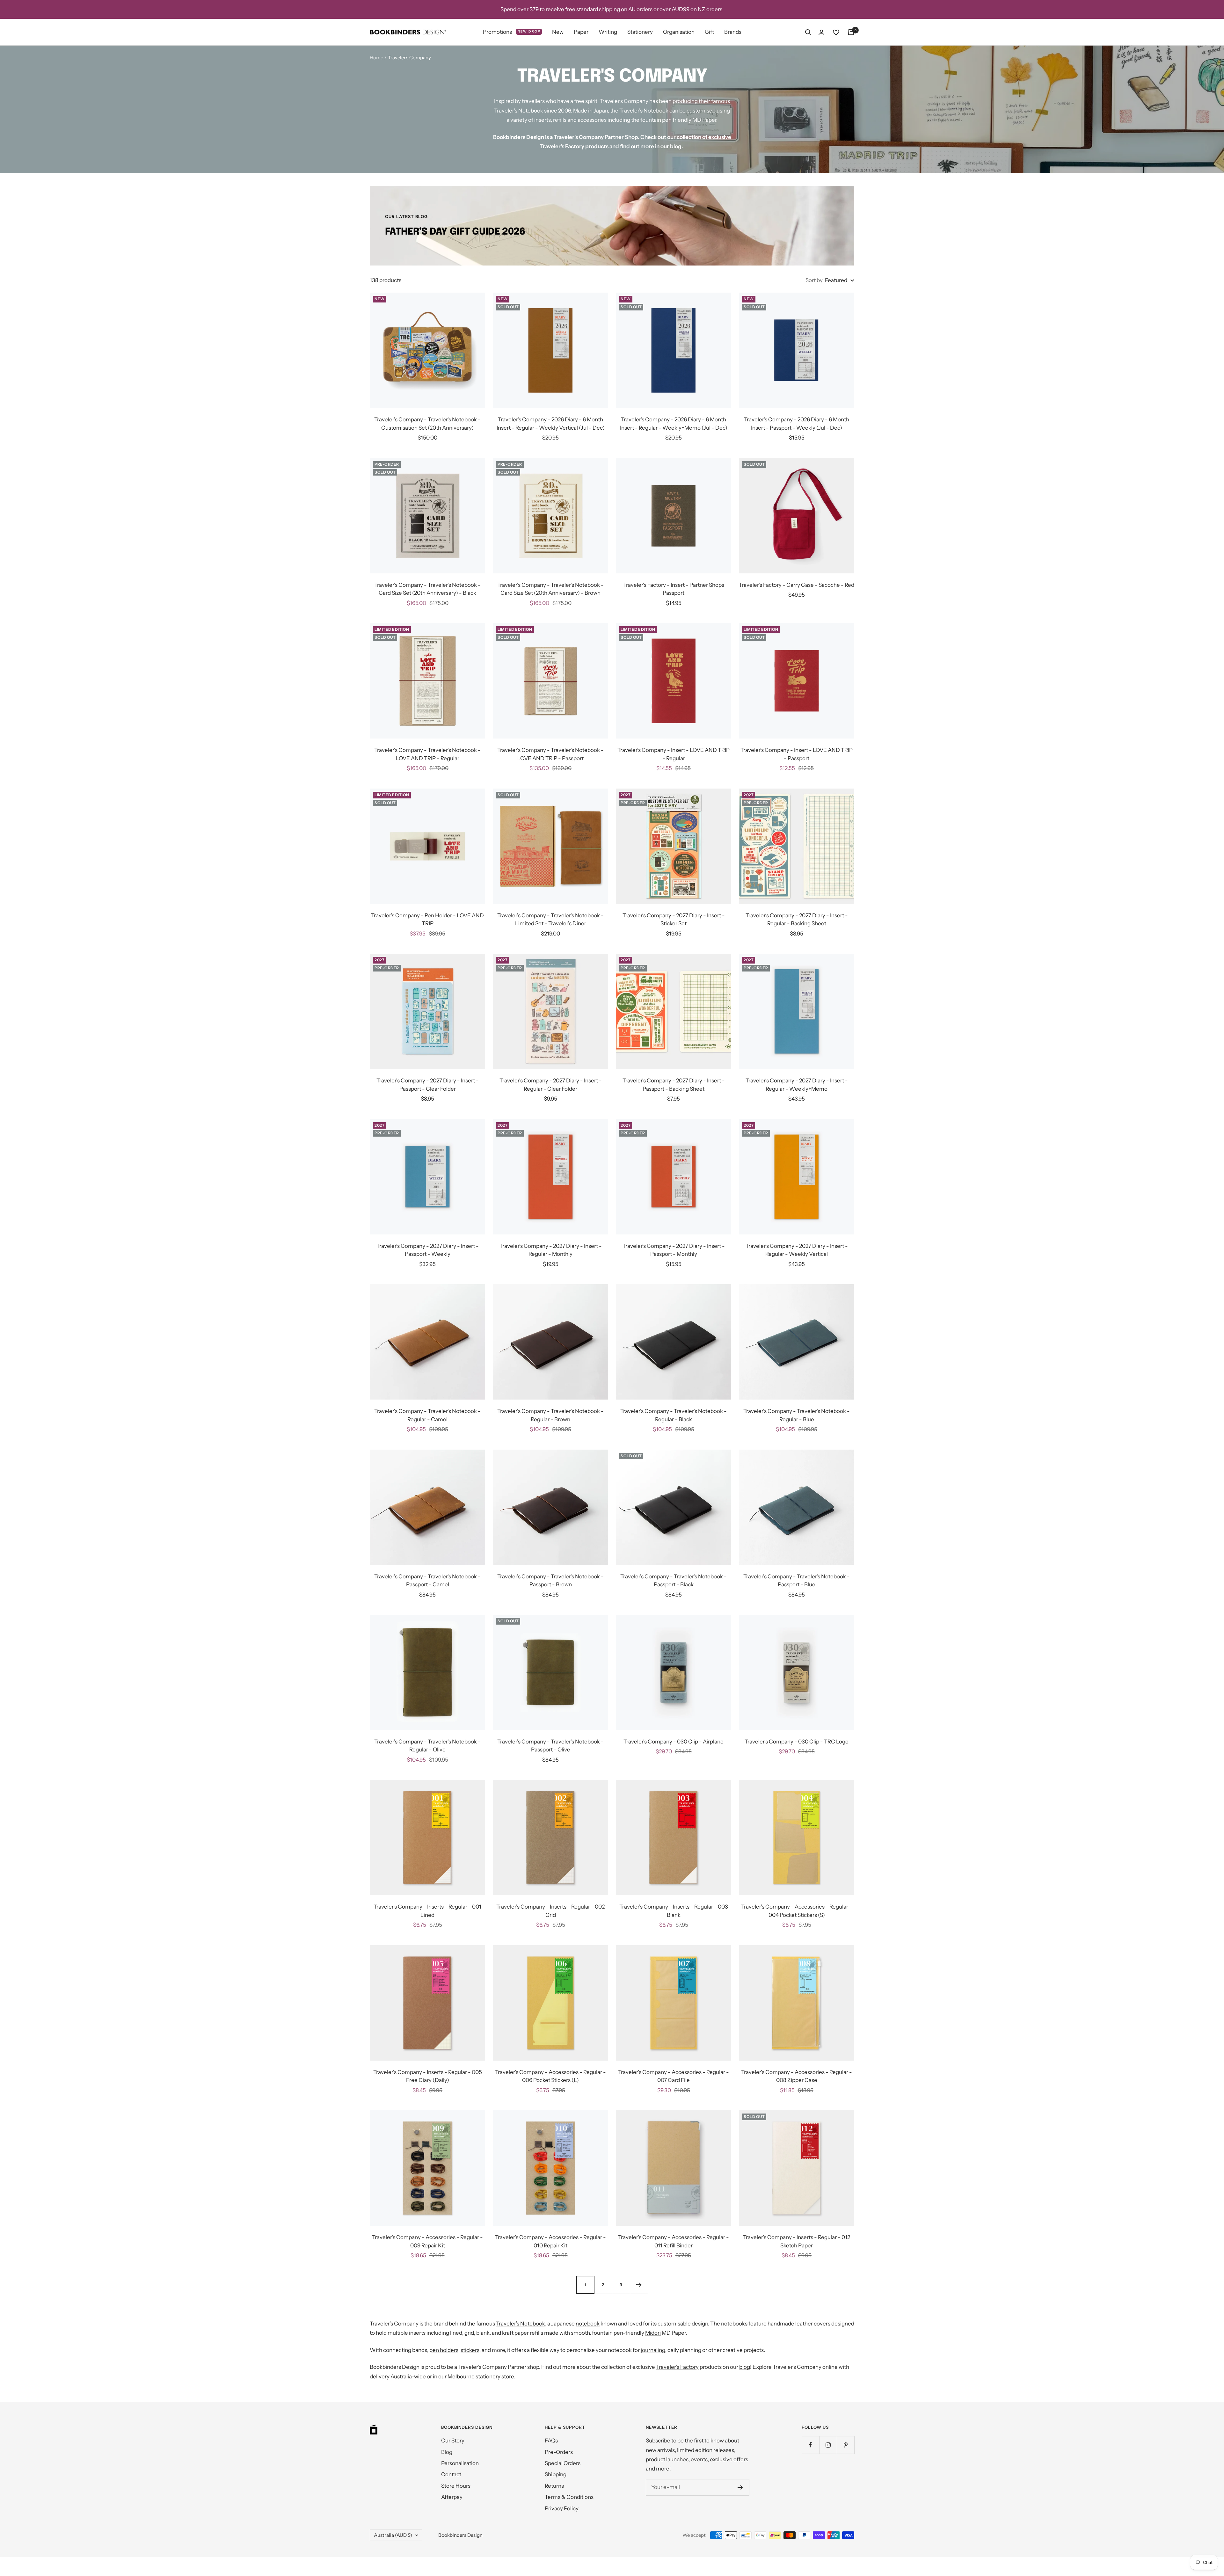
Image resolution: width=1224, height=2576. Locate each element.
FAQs (551, 2441)
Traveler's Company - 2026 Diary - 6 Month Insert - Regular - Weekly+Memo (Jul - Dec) (674, 424)
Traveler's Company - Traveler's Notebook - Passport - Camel (427, 1581)
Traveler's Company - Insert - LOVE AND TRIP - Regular (674, 754)
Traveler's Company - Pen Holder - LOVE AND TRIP (427, 920)
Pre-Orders (559, 2452)
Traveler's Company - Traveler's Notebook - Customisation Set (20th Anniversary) (427, 424)
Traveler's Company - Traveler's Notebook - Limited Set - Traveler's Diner (550, 920)
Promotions (512, 32)
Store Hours (456, 2486)
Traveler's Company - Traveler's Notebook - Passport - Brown (550, 1581)
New (558, 32)
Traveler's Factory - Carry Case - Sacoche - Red (797, 585)
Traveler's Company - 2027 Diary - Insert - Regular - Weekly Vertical (797, 1250)
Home (376, 58)
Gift (709, 32)
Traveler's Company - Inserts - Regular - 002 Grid (550, 1911)
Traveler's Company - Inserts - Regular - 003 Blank (674, 1911)
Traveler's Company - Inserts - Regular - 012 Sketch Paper (797, 2241)
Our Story (453, 2441)
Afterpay (452, 2497)
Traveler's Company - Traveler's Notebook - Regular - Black (674, 1415)
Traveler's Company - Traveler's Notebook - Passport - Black (674, 1581)
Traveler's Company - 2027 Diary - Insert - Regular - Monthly (551, 1250)
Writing (608, 32)
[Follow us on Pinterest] (845, 2445)
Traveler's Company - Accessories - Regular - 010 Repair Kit (550, 2241)
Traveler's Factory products (574, 146)
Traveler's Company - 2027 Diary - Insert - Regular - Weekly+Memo (797, 1085)
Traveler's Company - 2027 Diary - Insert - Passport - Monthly (674, 1250)
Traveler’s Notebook (521, 2324)
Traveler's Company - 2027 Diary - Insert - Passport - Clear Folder (428, 1085)
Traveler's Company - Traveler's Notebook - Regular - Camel (427, 1415)
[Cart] (851, 32)
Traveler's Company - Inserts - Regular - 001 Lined (427, 1911)
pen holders (444, 2350)
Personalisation (460, 2463)
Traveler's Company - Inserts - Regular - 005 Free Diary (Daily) (428, 2076)
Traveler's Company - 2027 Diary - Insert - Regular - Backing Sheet (797, 920)
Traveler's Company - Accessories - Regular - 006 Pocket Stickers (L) (550, 2076)
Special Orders (563, 2463)
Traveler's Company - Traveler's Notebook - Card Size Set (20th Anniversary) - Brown (550, 589)
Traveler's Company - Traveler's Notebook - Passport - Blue (797, 1581)
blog (676, 146)
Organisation (679, 32)
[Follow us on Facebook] (810, 2445)
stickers (470, 2350)
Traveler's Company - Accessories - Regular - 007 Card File (674, 2076)
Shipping (556, 2474)
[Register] (740, 2487)
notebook (588, 2324)
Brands (733, 32)
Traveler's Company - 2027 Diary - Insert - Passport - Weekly (428, 1250)
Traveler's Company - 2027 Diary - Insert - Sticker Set (674, 920)
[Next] (639, 2285)
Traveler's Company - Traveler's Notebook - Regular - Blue (797, 1415)
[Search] (808, 32)
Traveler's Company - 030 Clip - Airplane (674, 1742)
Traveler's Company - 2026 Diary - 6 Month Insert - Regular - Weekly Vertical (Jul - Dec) (551, 424)
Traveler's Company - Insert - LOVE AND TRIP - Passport (797, 754)
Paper (581, 32)
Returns (554, 2486)
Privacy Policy (562, 2508)
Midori (653, 2333)
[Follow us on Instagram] (828, 2445)
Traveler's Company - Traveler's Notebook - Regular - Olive (427, 1746)
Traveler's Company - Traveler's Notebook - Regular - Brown (550, 1415)
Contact (451, 2474)
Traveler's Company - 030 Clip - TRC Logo (797, 1742)
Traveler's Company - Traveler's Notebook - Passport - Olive (550, 1746)
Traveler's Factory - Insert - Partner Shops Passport (674, 589)
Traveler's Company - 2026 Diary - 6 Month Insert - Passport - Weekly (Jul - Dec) (797, 424)
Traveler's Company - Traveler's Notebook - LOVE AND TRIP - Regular (427, 754)
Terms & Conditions (569, 2497)
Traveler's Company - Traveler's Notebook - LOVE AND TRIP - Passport (550, 754)
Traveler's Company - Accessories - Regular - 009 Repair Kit (427, 2241)
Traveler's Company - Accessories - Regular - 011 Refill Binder (674, 2241)
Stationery (640, 32)
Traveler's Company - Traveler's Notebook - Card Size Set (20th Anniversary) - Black (427, 589)
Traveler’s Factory (677, 2367)
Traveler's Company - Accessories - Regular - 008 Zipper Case (797, 2076)
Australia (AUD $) (393, 2535)
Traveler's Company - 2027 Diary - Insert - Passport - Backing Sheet (674, 1085)
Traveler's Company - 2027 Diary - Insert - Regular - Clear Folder (551, 1085)
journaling (653, 2350)
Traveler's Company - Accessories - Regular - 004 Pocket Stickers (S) (797, 1911)
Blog (447, 2452)
